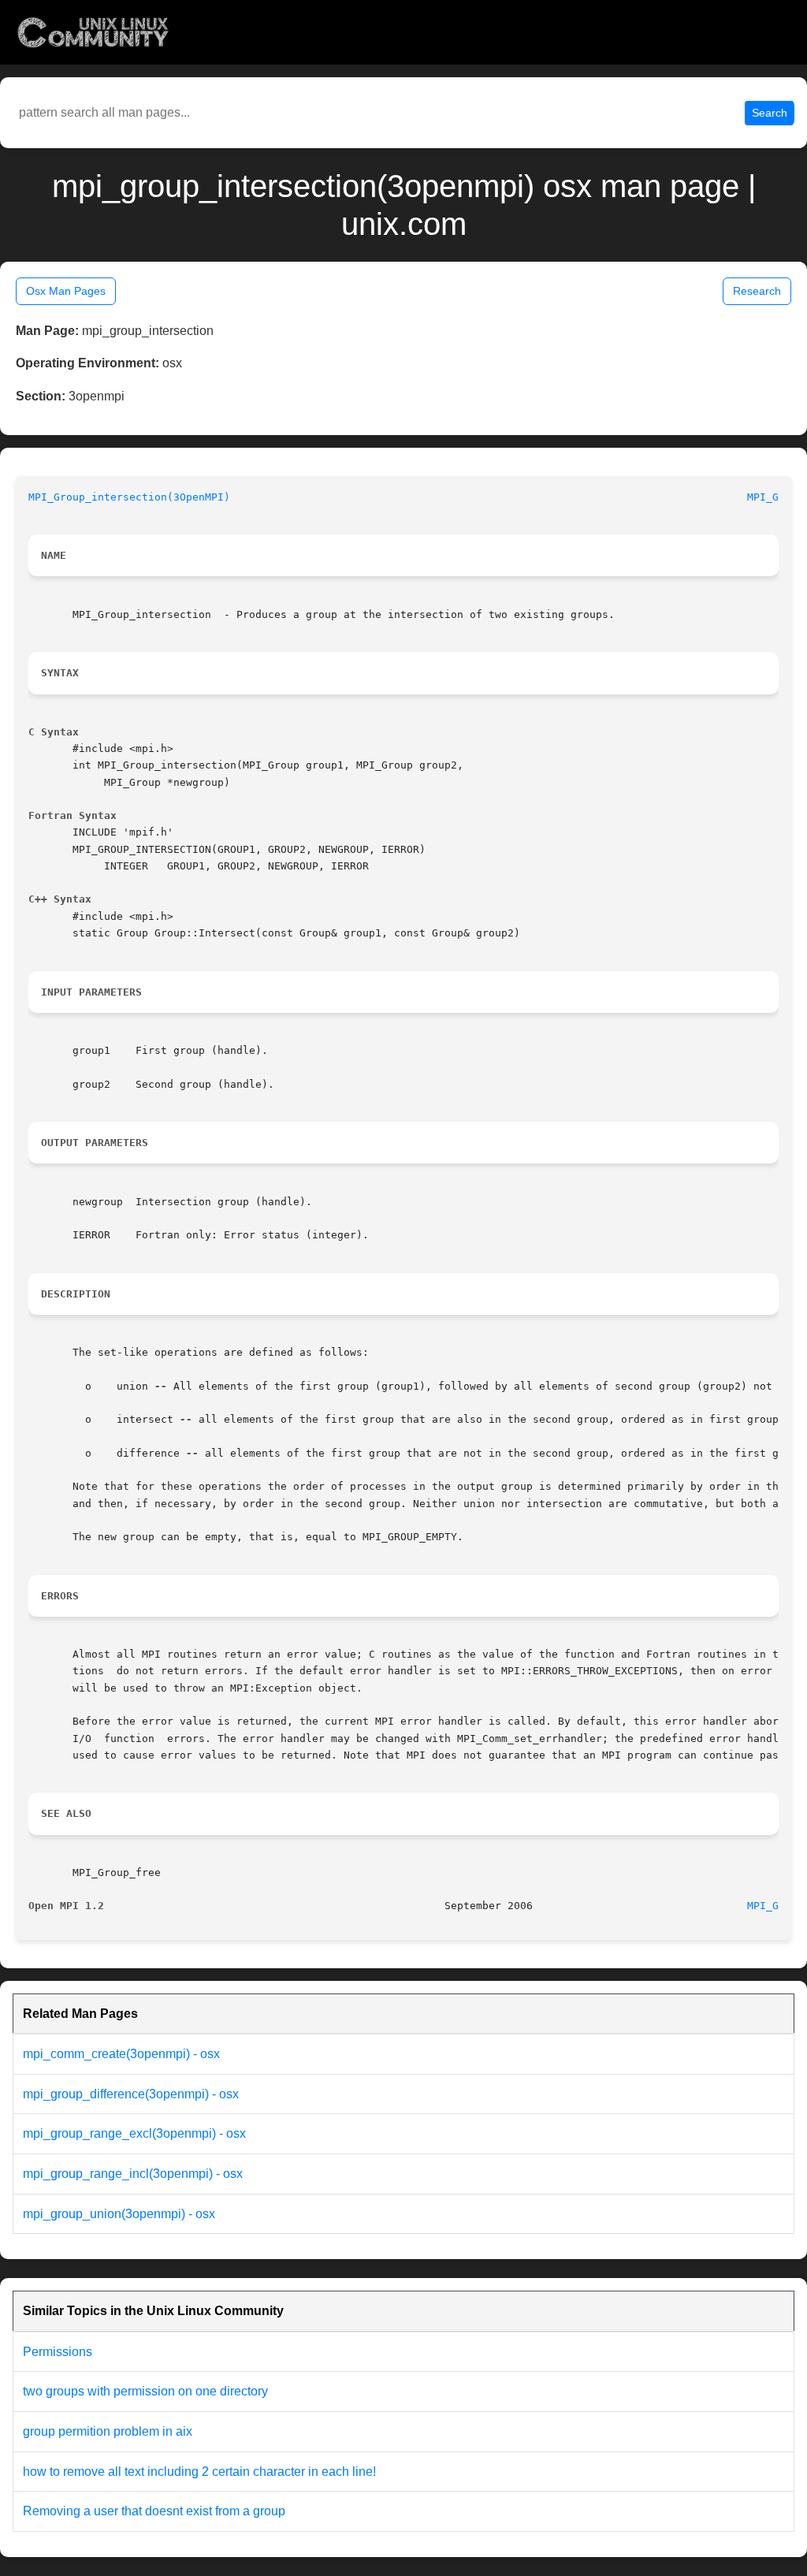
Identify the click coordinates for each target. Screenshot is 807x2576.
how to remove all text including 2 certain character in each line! (199, 2472)
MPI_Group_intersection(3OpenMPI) (129, 497)
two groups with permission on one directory (145, 2391)
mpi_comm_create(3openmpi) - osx (121, 2054)
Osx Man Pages (66, 291)
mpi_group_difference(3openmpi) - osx (131, 2094)
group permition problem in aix (108, 2431)
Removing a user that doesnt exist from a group (154, 2511)
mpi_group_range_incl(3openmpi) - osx (133, 2174)
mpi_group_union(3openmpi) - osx (119, 2214)
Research (757, 291)
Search (770, 113)
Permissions (58, 2352)
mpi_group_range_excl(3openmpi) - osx (134, 2133)
